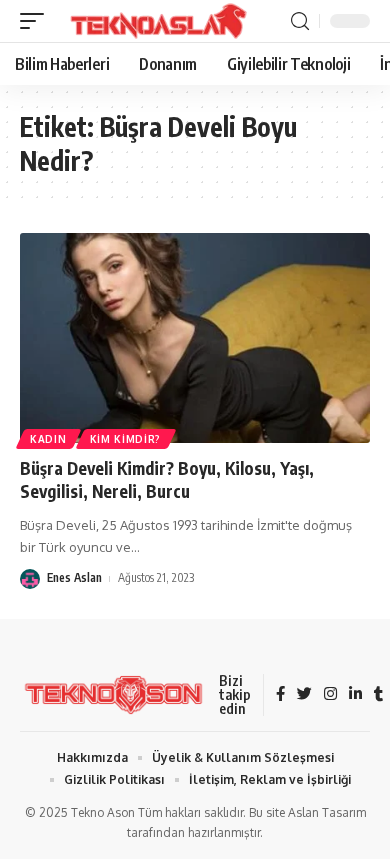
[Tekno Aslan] (152, 21)
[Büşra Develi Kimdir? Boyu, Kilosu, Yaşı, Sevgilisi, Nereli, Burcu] (195, 338)
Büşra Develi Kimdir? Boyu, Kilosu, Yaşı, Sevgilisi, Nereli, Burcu (167, 480)
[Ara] (300, 21)
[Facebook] (280, 695)
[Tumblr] (378, 695)
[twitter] (304, 695)
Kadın (48, 439)
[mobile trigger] (37, 21)
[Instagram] (330, 695)
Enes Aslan (74, 577)
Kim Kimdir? (126, 439)
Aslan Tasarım (327, 812)
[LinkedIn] (355, 695)
